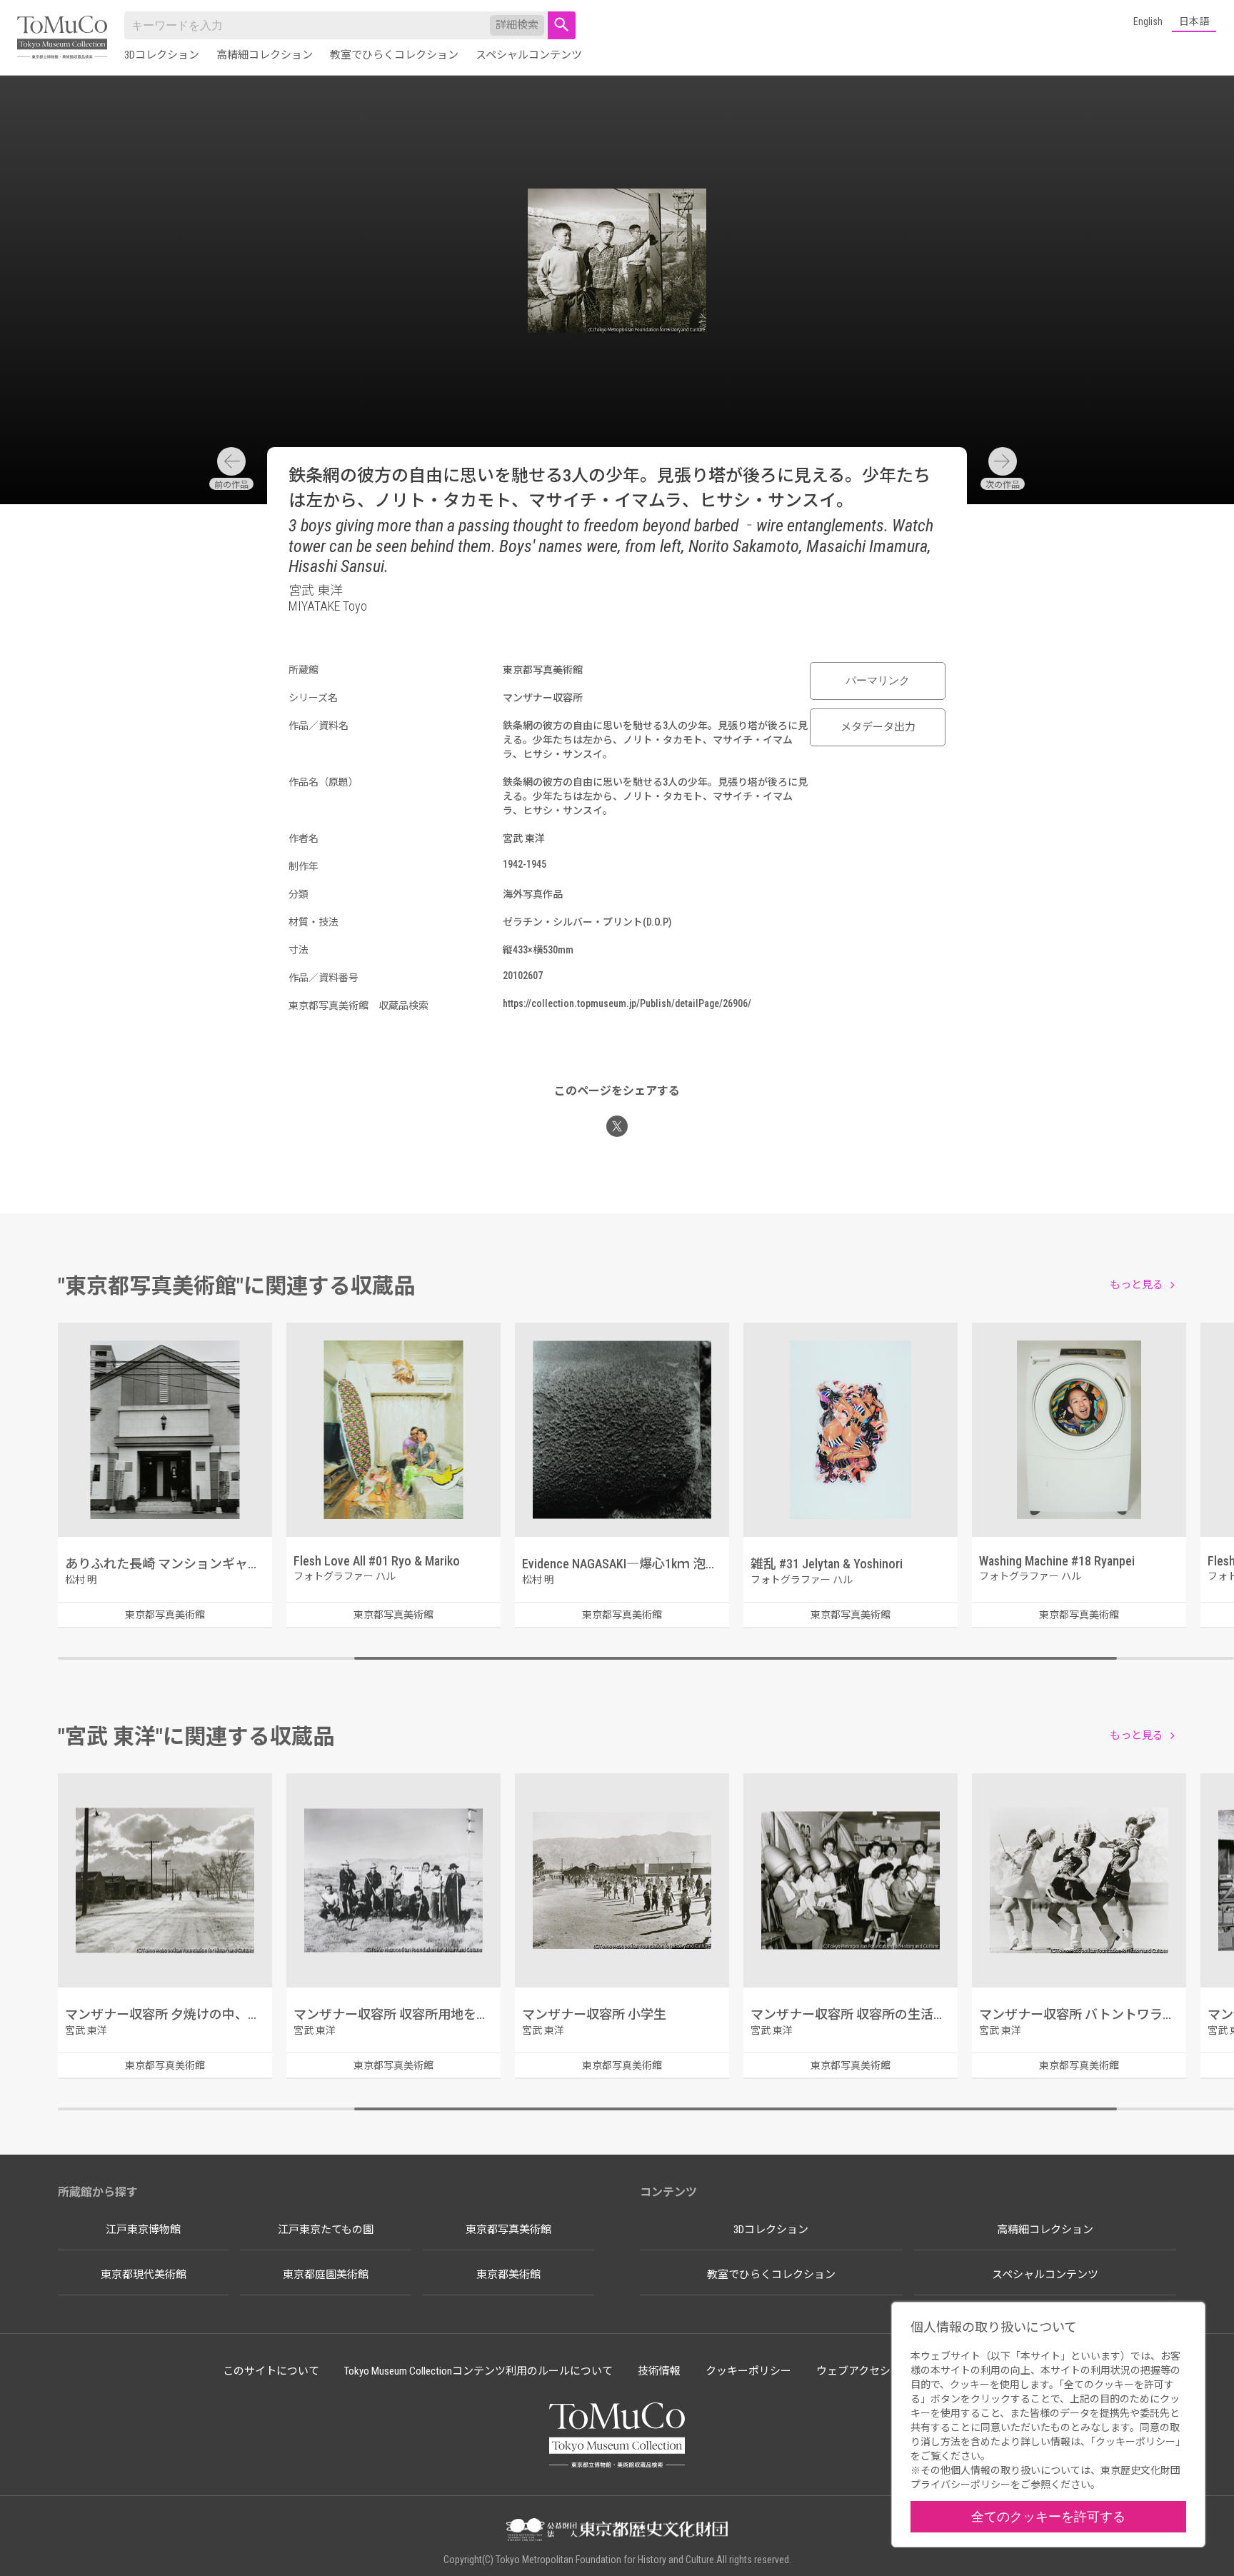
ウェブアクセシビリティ (874, 2371)
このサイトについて (271, 2371)
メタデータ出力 (878, 727)
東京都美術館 (508, 2275)
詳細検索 (517, 25)
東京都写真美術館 (508, 2230)
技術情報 (659, 2371)
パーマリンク (878, 681)
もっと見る (1137, 1285)
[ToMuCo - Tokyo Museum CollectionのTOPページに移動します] (62, 38)
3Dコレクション (162, 55)
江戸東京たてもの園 (326, 2230)
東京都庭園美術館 (326, 2275)
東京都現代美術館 (144, 2275)
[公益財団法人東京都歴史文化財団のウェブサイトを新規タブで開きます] (617, 2531)
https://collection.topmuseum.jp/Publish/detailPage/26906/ (627, 1003)
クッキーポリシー (748, 2371)
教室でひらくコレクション (394, 55)
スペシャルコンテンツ (529, 55)
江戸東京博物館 (143, 2230)
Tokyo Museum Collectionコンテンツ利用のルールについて (478, 2371)
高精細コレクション (265, 55)
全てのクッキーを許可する (1048, 2516)
